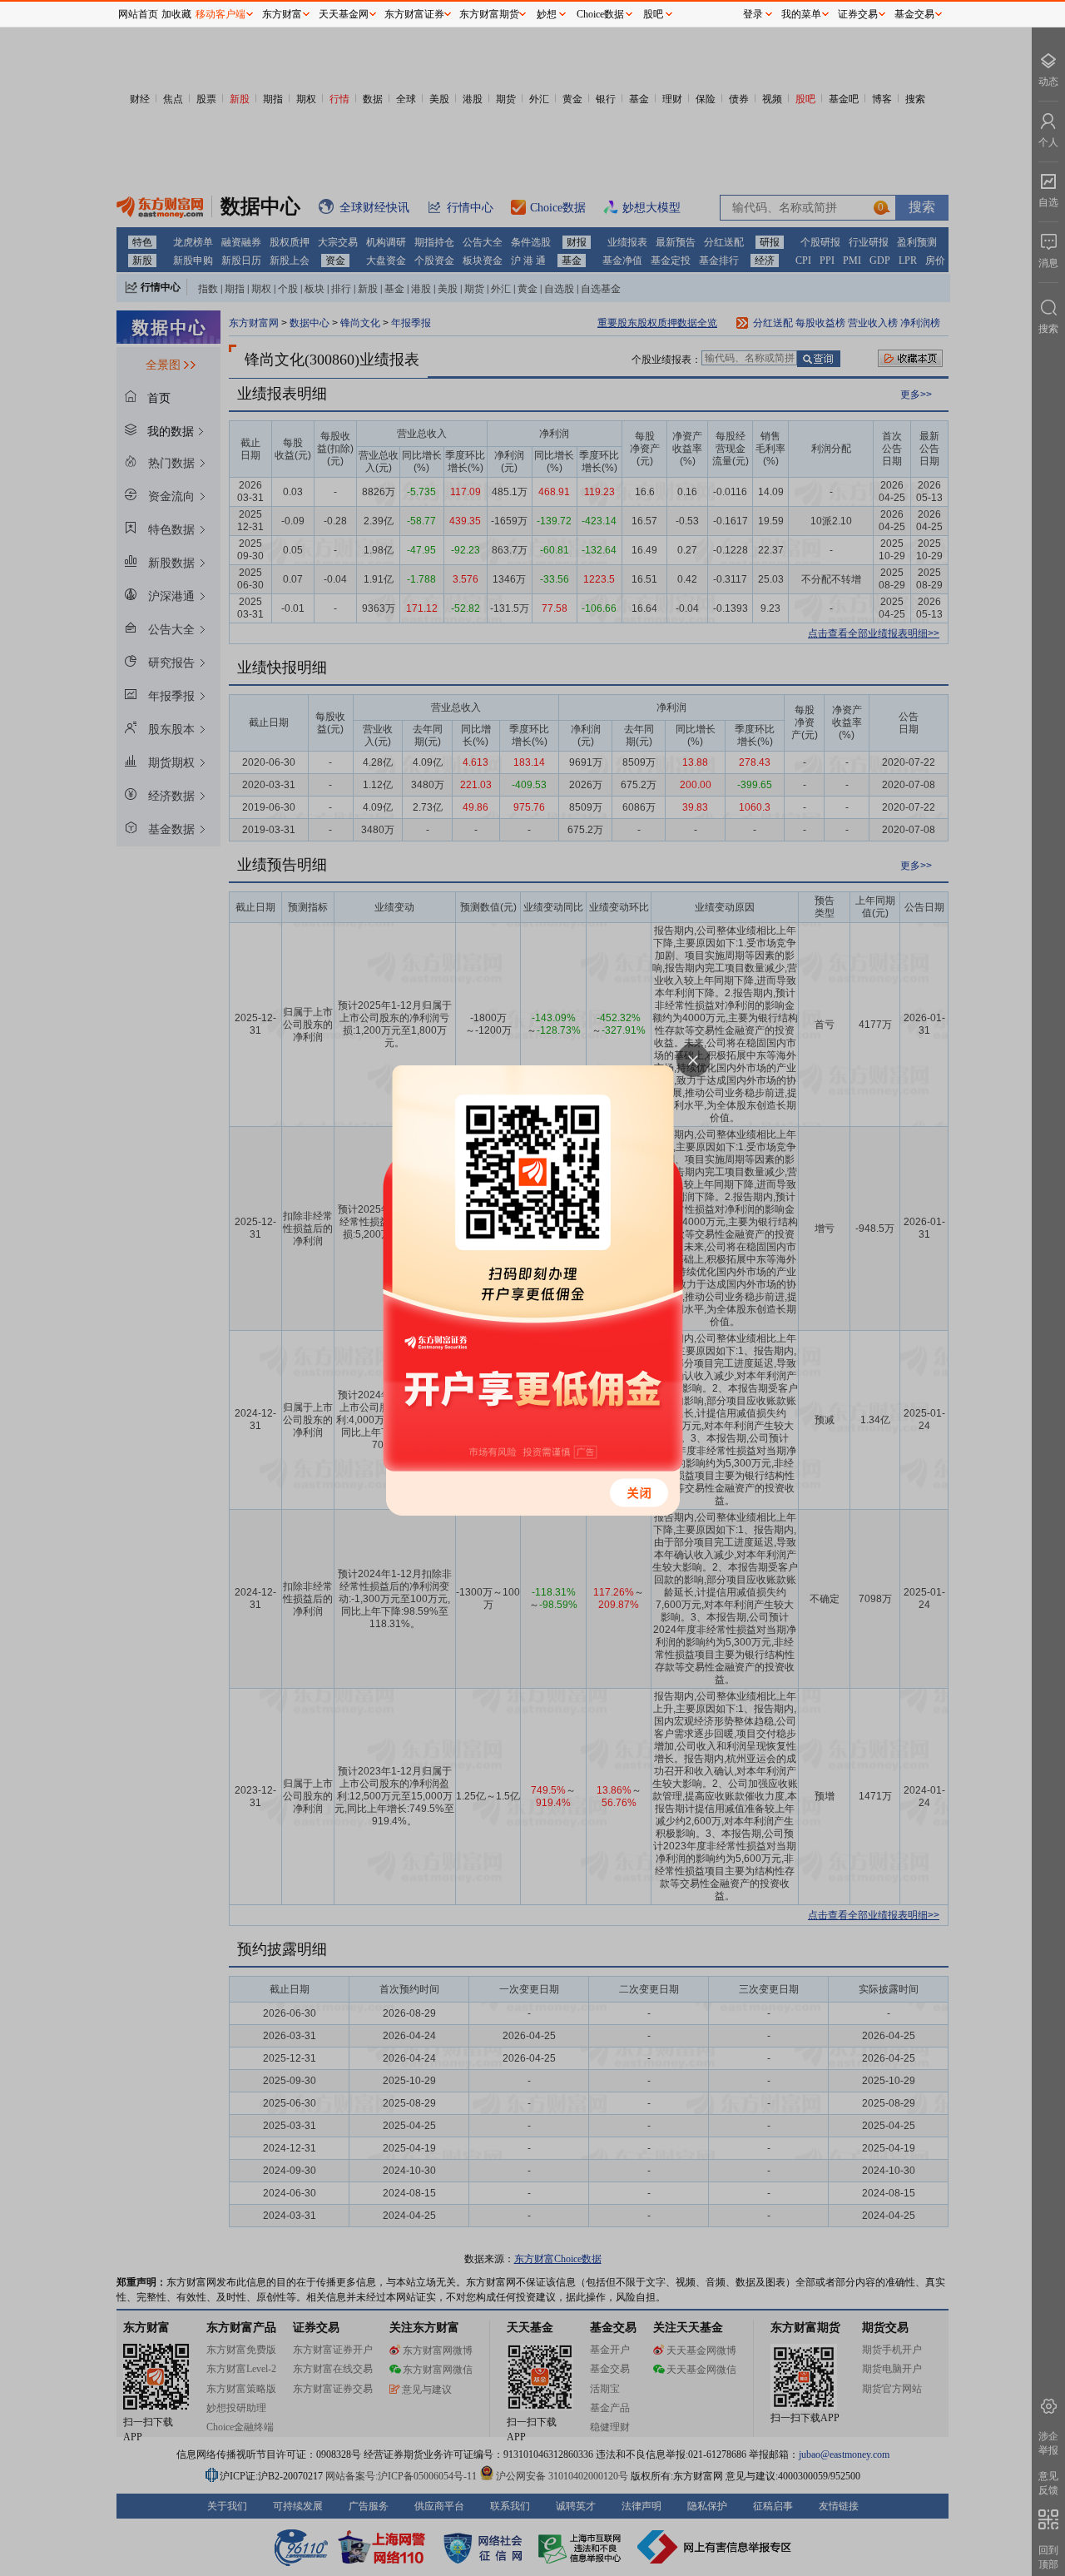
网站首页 (138, 14)
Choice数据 (600, 14)
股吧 (653, 14)
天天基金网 (344, 14)
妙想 (547, 14)
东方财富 (282, 14)
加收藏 (176, 14)
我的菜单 (801, 14)
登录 (753, 14)
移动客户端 (220, 14)
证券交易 (858, 14)
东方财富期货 (489, 14)
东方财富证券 (414, 14)
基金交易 (914, 14)
